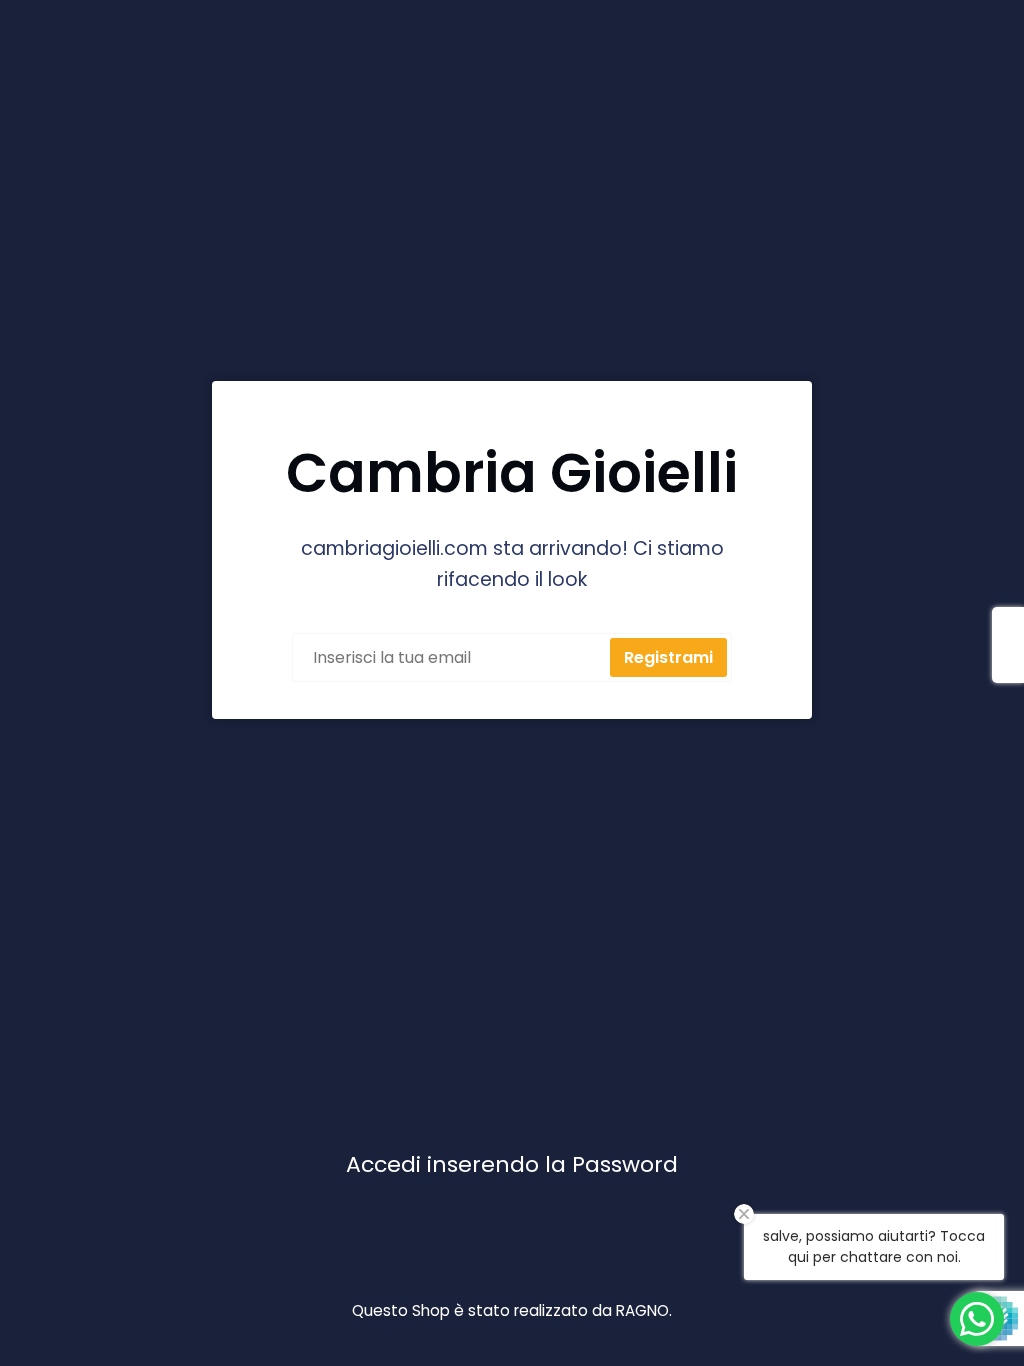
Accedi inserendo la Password (512, 1164)
